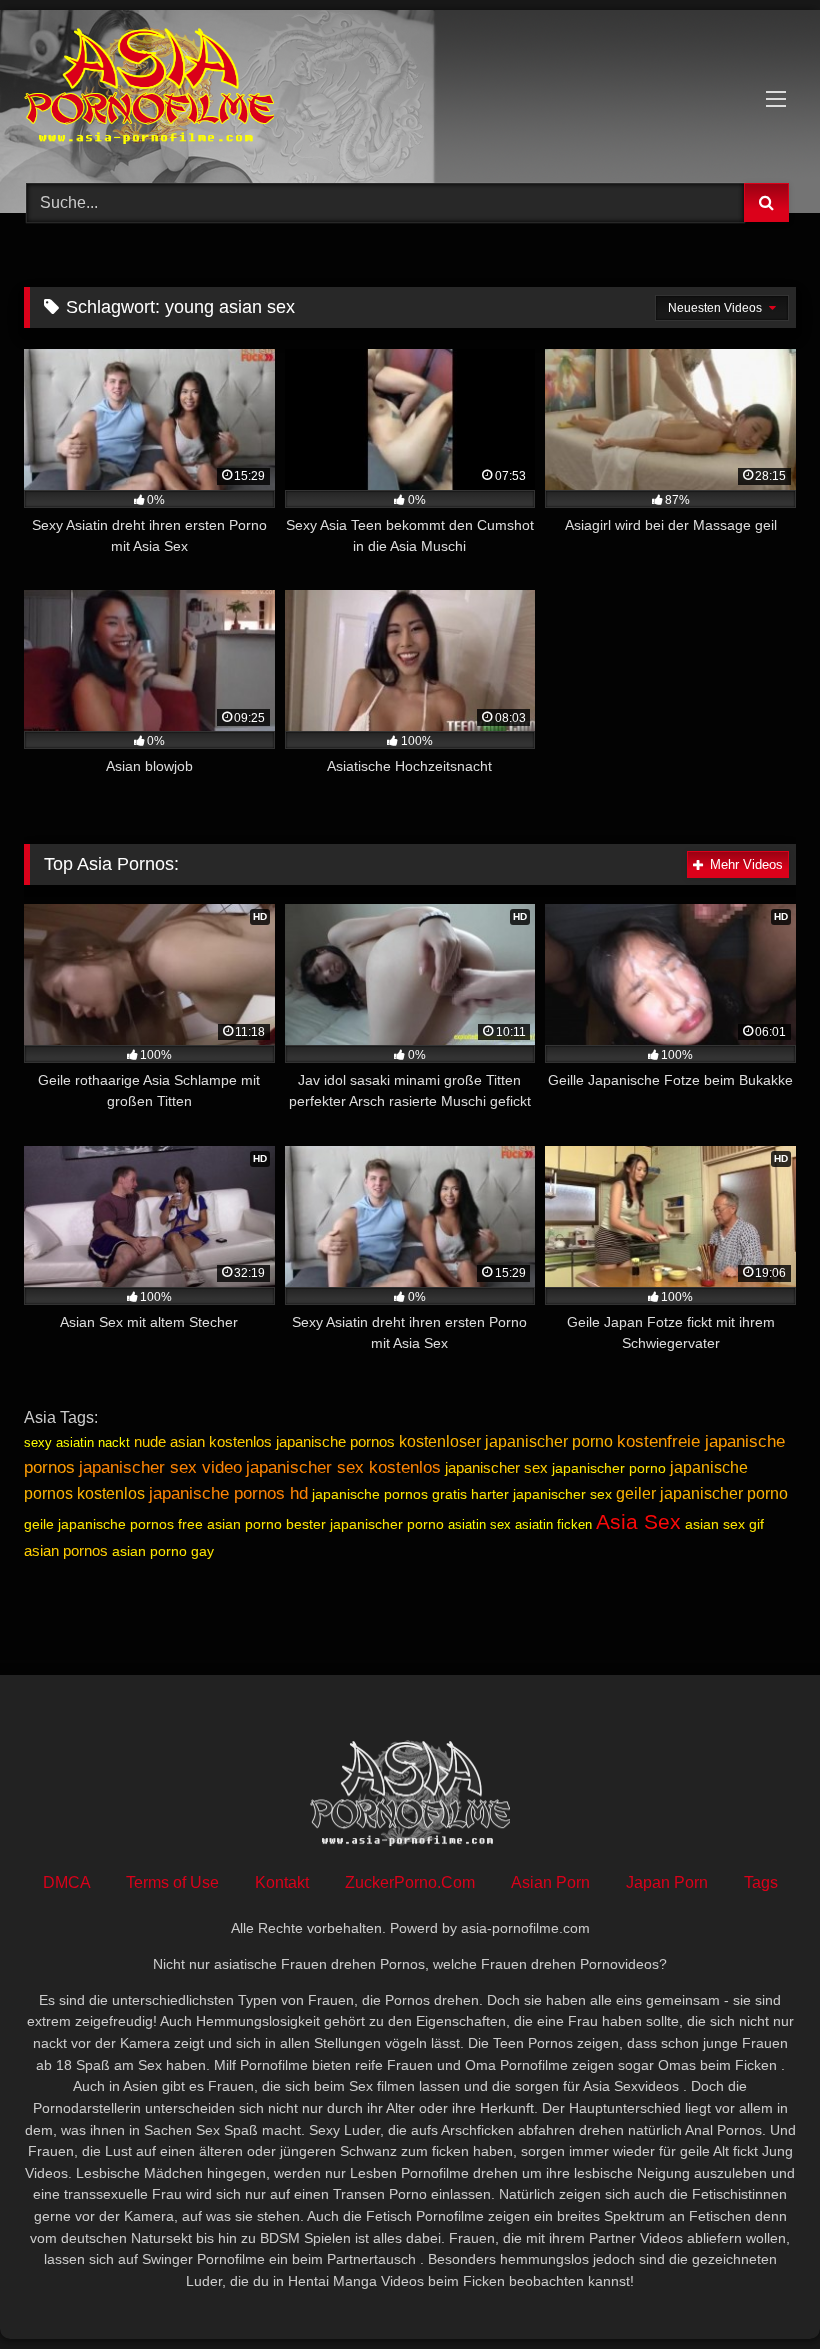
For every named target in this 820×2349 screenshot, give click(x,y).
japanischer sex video (160, 1467)
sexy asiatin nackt (77, 1442)
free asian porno (230, 1524)
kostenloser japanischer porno (506, 1441)
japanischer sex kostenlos (343, 1467)
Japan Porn (667, 1882)
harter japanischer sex (541, 1494)
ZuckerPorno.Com (410, 1882)
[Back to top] (758, 2289)
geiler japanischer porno (702, 1493)
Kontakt (282, 1882)
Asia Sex (638, 1522)
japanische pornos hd (228, 1493)
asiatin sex (479, 1524)
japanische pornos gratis (389, 1494)
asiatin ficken (553, 1524)
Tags (761, 1882)
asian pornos (66, 1550)
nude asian (169, 1441)
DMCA (66, 1882)
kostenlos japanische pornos (302, 1441)
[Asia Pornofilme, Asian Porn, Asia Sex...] (410, 89)
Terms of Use (172, 1882)
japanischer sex (496, 1467)
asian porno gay (163, 1551)
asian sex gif (724, 1524)
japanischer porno (609, 1468)
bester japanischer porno (365, 1524)
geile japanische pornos (99, 1524)
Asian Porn (550, 1882)
